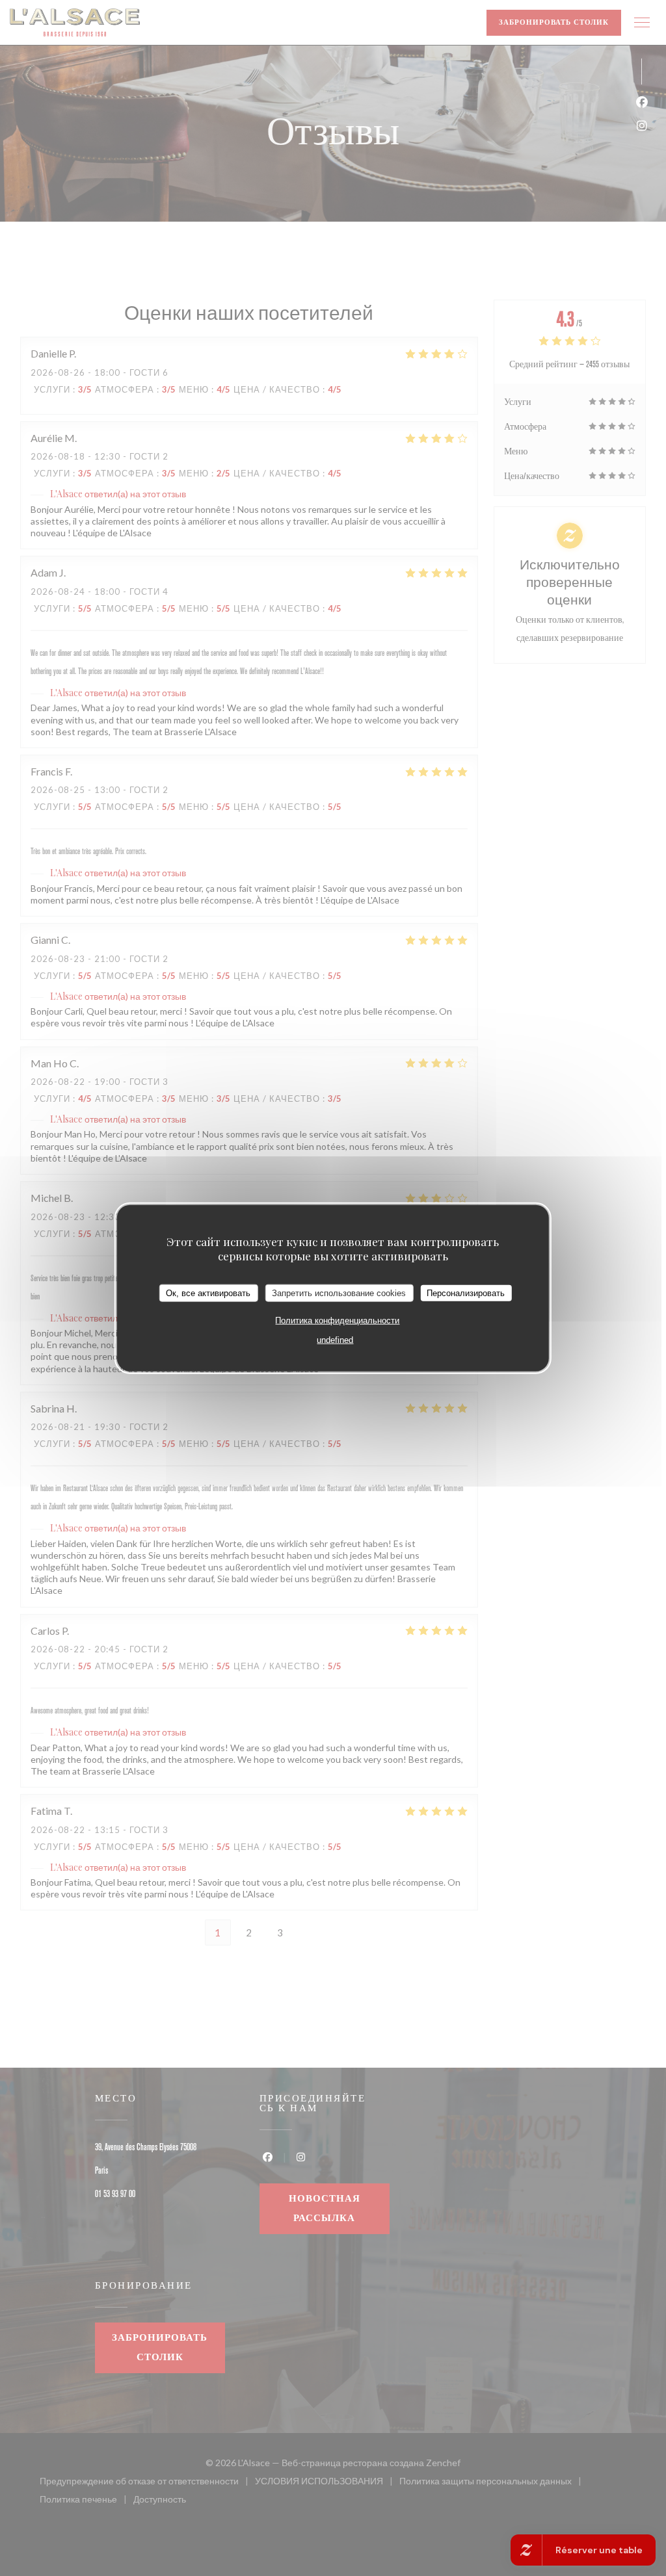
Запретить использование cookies (339, 1293)
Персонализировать (466, 1293)
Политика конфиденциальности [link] (337, 1321)
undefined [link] (335, 1340)
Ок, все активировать (208, 1293)
